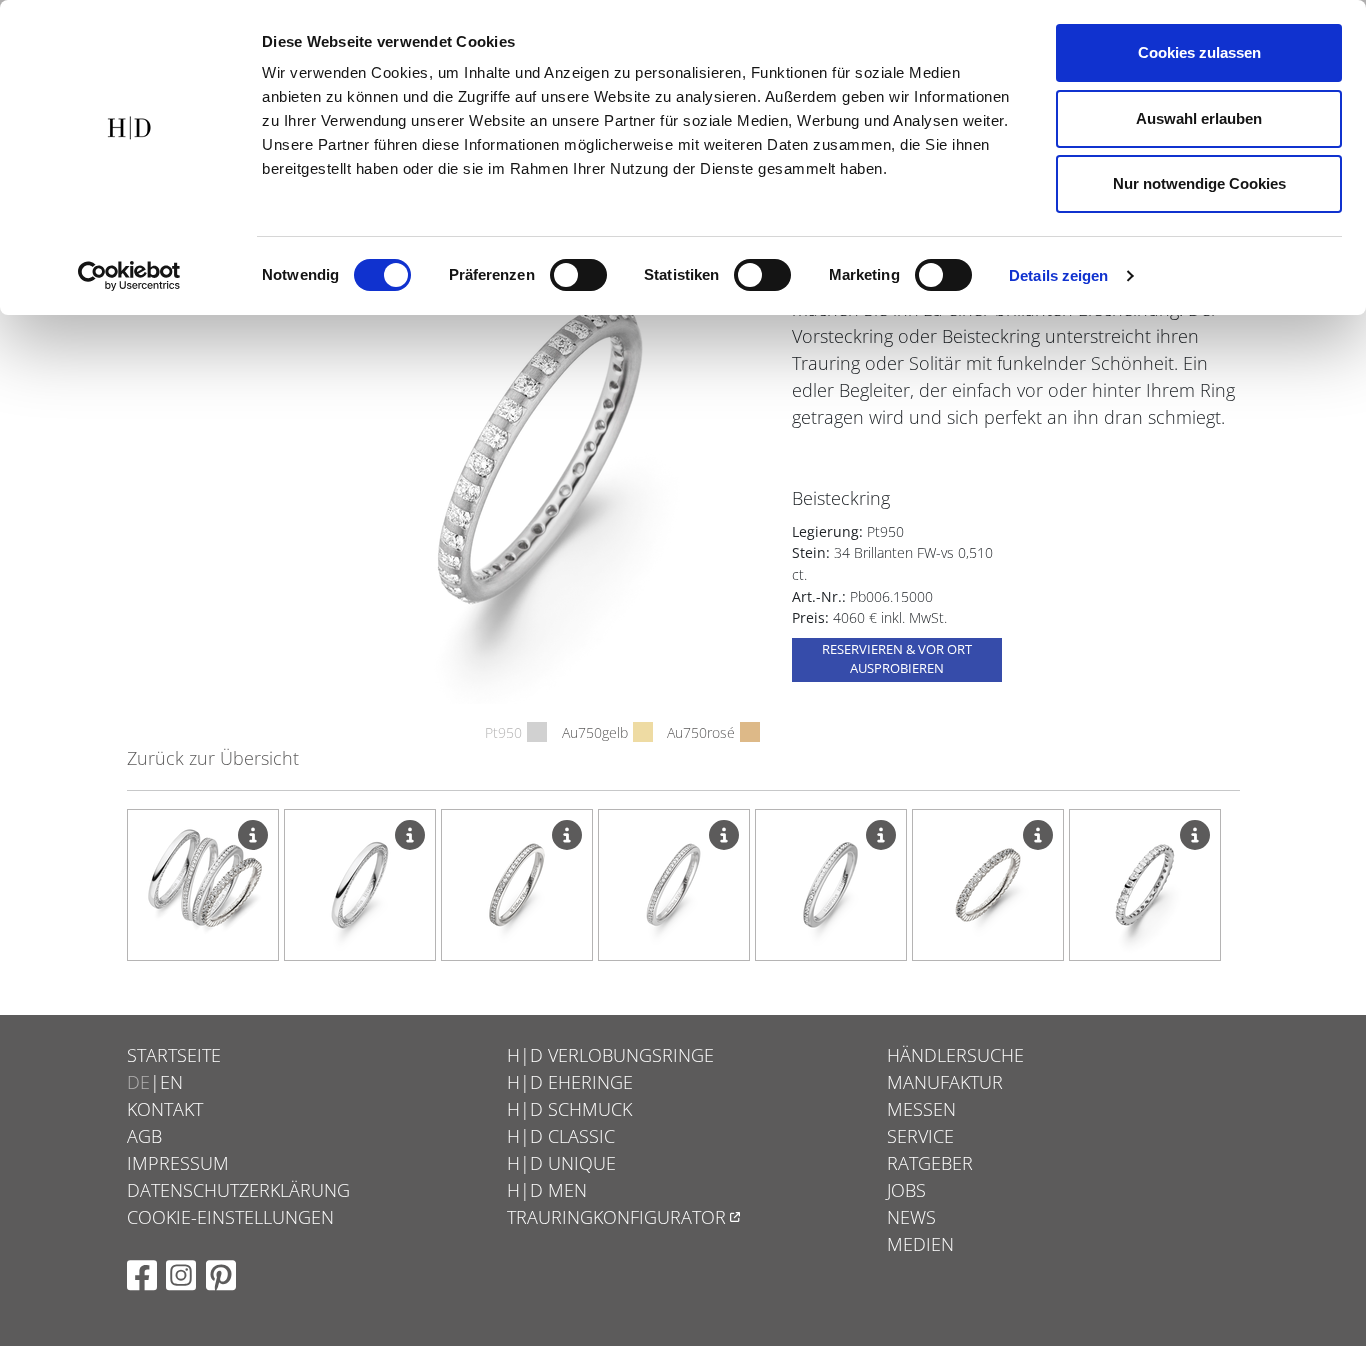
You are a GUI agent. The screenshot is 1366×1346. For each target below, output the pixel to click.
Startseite (174, 1055)
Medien (920, 1244)
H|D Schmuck (569, 1109)
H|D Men (547, 1190)
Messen (921, 1109)
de (138, 1082)
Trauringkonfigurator (616, 1217)
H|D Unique (561, 1163)
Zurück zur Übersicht (213, 758)
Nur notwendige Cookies (1199, 183)
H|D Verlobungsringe (610, 1055)
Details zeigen (1058, 275)
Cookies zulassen (1199, 52)
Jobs (906, 1190)
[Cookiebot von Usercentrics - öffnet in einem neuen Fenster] (129, 276)
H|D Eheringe (570, 1082)
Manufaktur (945, 1082)
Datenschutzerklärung (238, 1190)
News (911, 1217)
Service (920, 1136)
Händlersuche (955, 1055)
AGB (144, 1136)
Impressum (178, 1163)
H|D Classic (561, 1136)
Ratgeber (930, 1163)
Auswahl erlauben (1199, 118)
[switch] (578, 275)
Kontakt (165, 1109)
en (171, 1082)
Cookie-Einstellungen (230, 1217)
